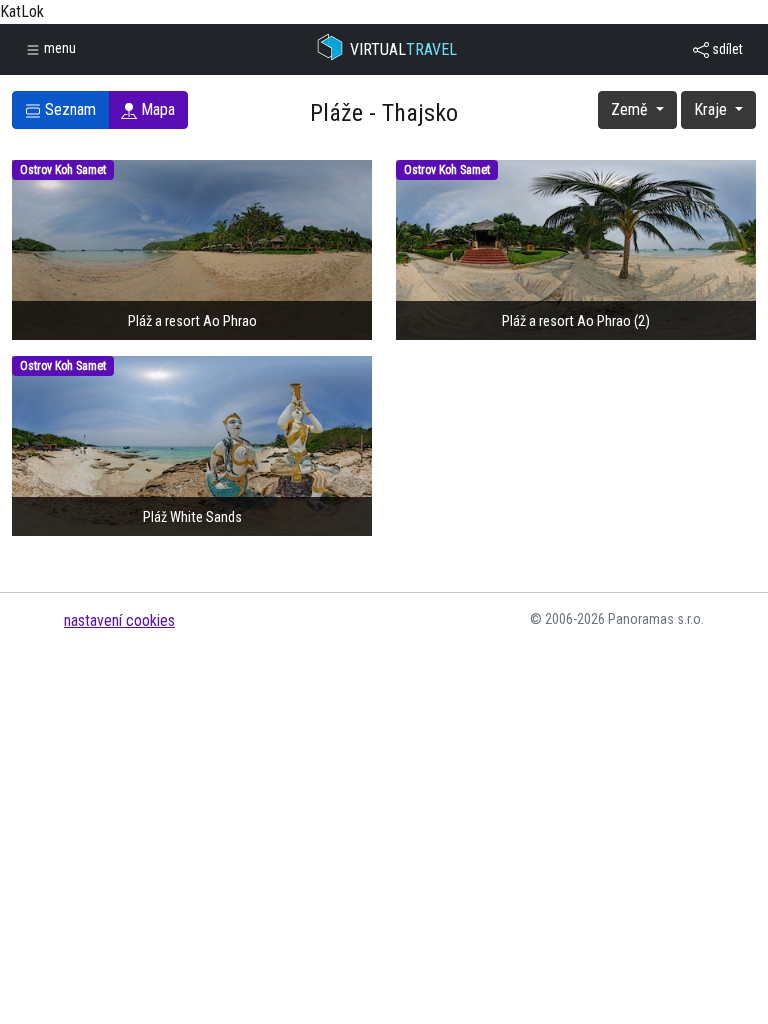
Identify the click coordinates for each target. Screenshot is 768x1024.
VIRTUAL (403, 49)
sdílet (726, 49)
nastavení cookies (119, 620)
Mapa (156, 109)
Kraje (712, 109)
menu (58, 48)
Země (631, 109)
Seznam (68, 109)
